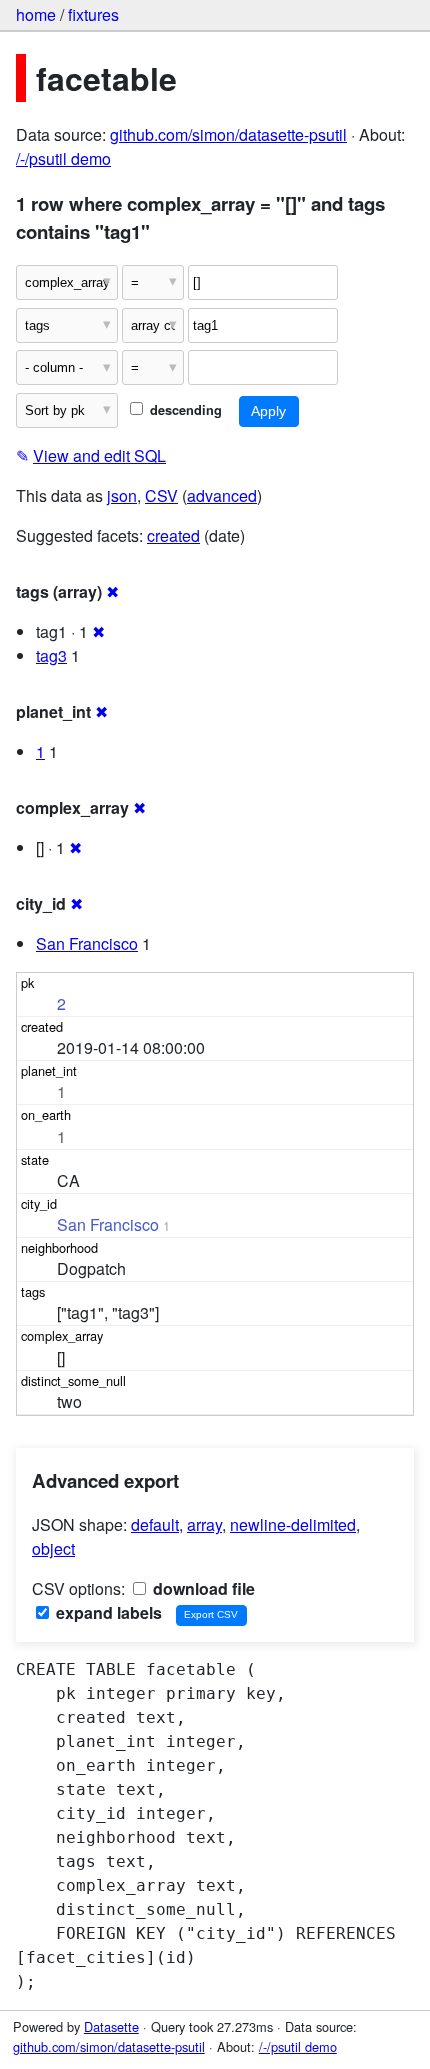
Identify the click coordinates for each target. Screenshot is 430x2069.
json (122, 495)
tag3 (51, 655)
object (53, 1548)
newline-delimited (293, 1524)
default (155, 1524)
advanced (222, 495)
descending (184, 410)
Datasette (111, 2026)
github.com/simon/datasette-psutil (228, 134)
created (173, 535)
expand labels (107, 1612)
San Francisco (87, 943)
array (204, 1524)
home (36, 14)
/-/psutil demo (63, 158)
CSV (161, 495)
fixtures (93, 14)
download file (202, 1588)
